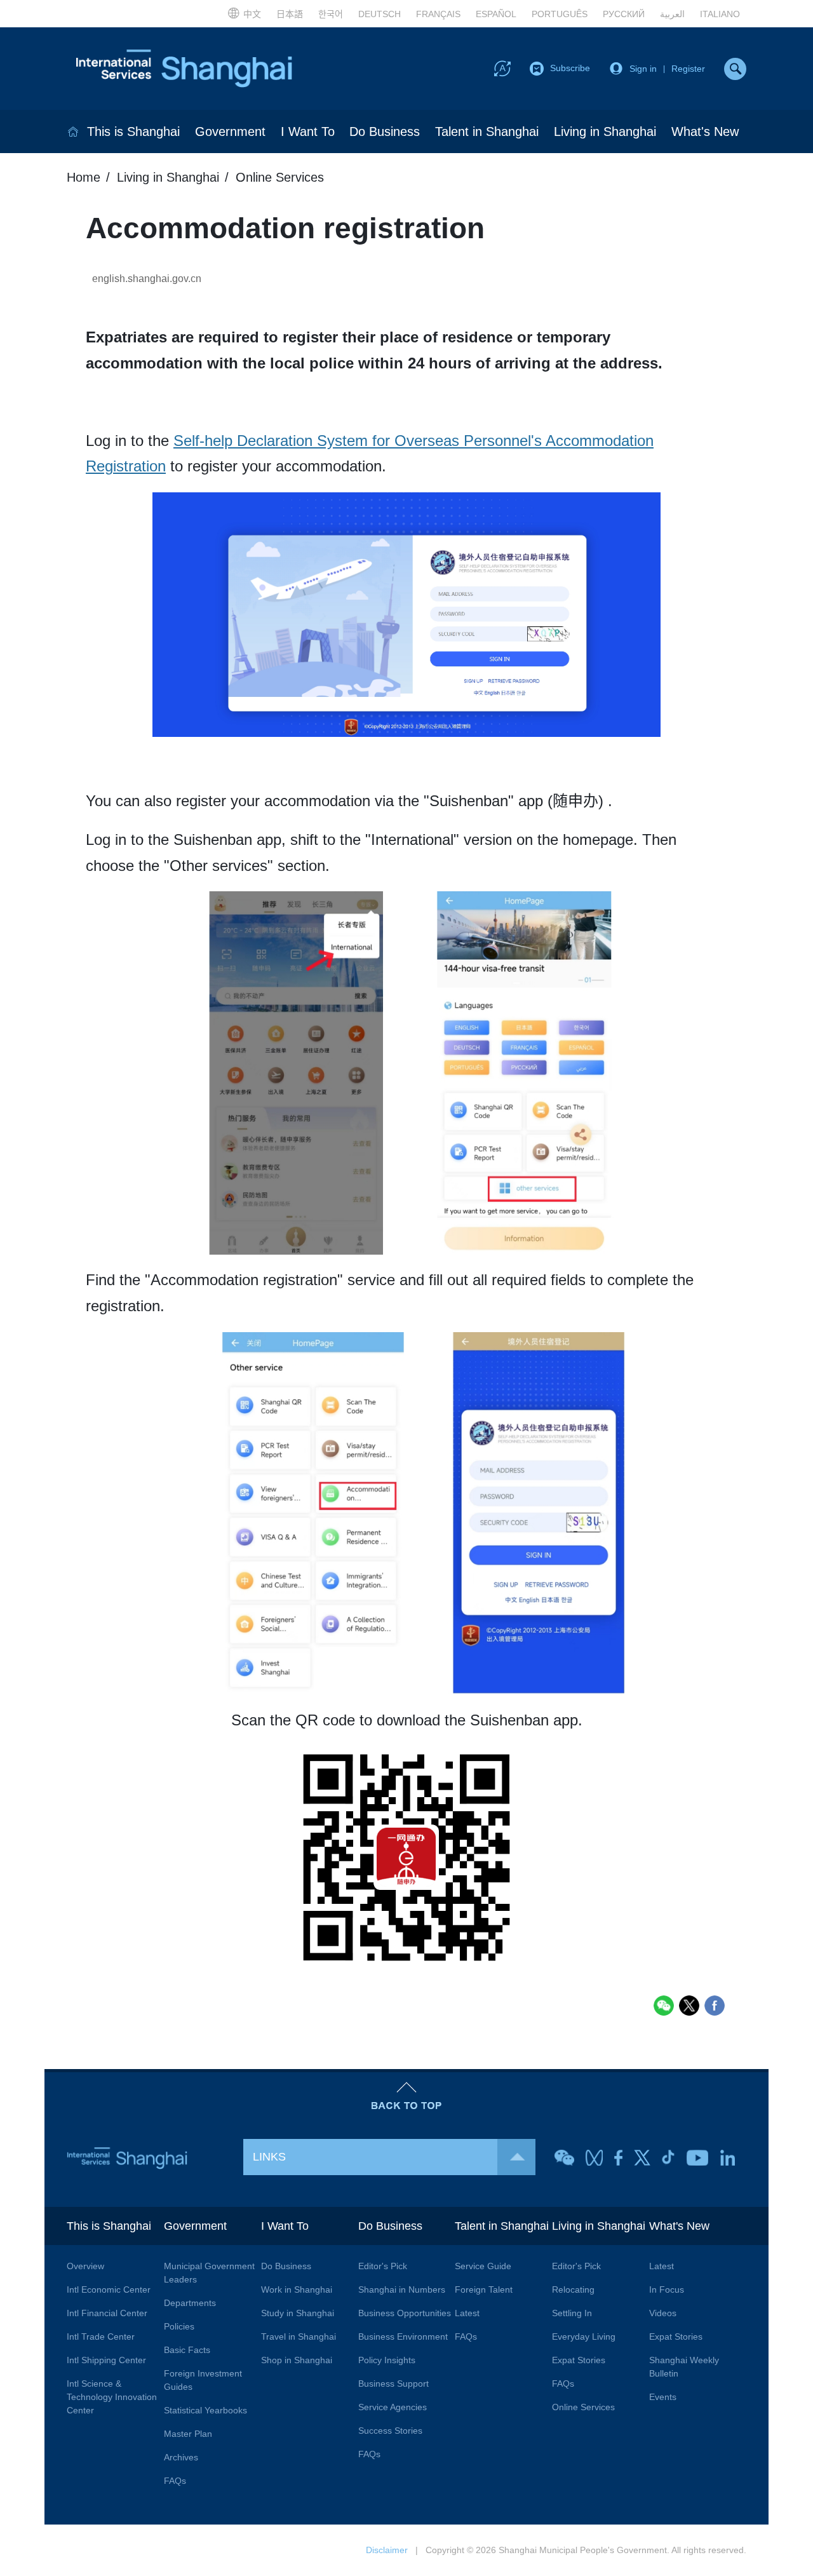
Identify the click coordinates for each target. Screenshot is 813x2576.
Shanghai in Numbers (402, 2289)
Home (84, 177)
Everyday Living (584, 2337)
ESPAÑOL (496, 14)
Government (230, 131)
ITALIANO (720, 14)
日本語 (290, 14)
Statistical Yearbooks (205, 2410)
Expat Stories (579, 2360)
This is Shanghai (133, 131)
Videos (663, 2313)
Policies (179, 2326)
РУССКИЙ (624, 14)
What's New (705, 131)
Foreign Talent (484, 2289)
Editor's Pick (383, 2266)
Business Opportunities (405, 2313)
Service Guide (483, 2266)
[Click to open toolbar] (502, 68)
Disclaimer (387, 2550)
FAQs (175, 2481)
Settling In (572, 2313)
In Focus (667, 2289)
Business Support (393, 2384)
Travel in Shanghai (299, 2337)
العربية (672, 14)
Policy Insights (387, 2360)
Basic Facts (187, 2350)
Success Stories (390, 2431)
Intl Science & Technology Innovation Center (112, 2397)
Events (663, 2397)
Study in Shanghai (298, 2313)
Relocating (573, 2289)
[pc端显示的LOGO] (184, 69)
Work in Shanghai (297, 2289)
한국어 (331, 14)
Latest (467, 2313)
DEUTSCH (380, 14)
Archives (181, 2457)
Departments (190, 2303)
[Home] (73, 131)
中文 (252, 14)
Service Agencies (393, 2407)
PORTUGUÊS (560, 14)
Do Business (385, 131)
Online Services (280, 177)
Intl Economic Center (109, 2289)
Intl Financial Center (107, 2313)
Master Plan (188, 2434)
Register (688, 69)
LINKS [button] (269, 2157)
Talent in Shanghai (487, 131)
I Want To (308, 131)
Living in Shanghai (605, 131)
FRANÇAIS (438, 14)
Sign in (643, 69)
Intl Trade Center (101, 2337)
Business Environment (403, 2337)
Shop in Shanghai (297, 2360)
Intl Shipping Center (106, 2360)
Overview (85, 2266)
